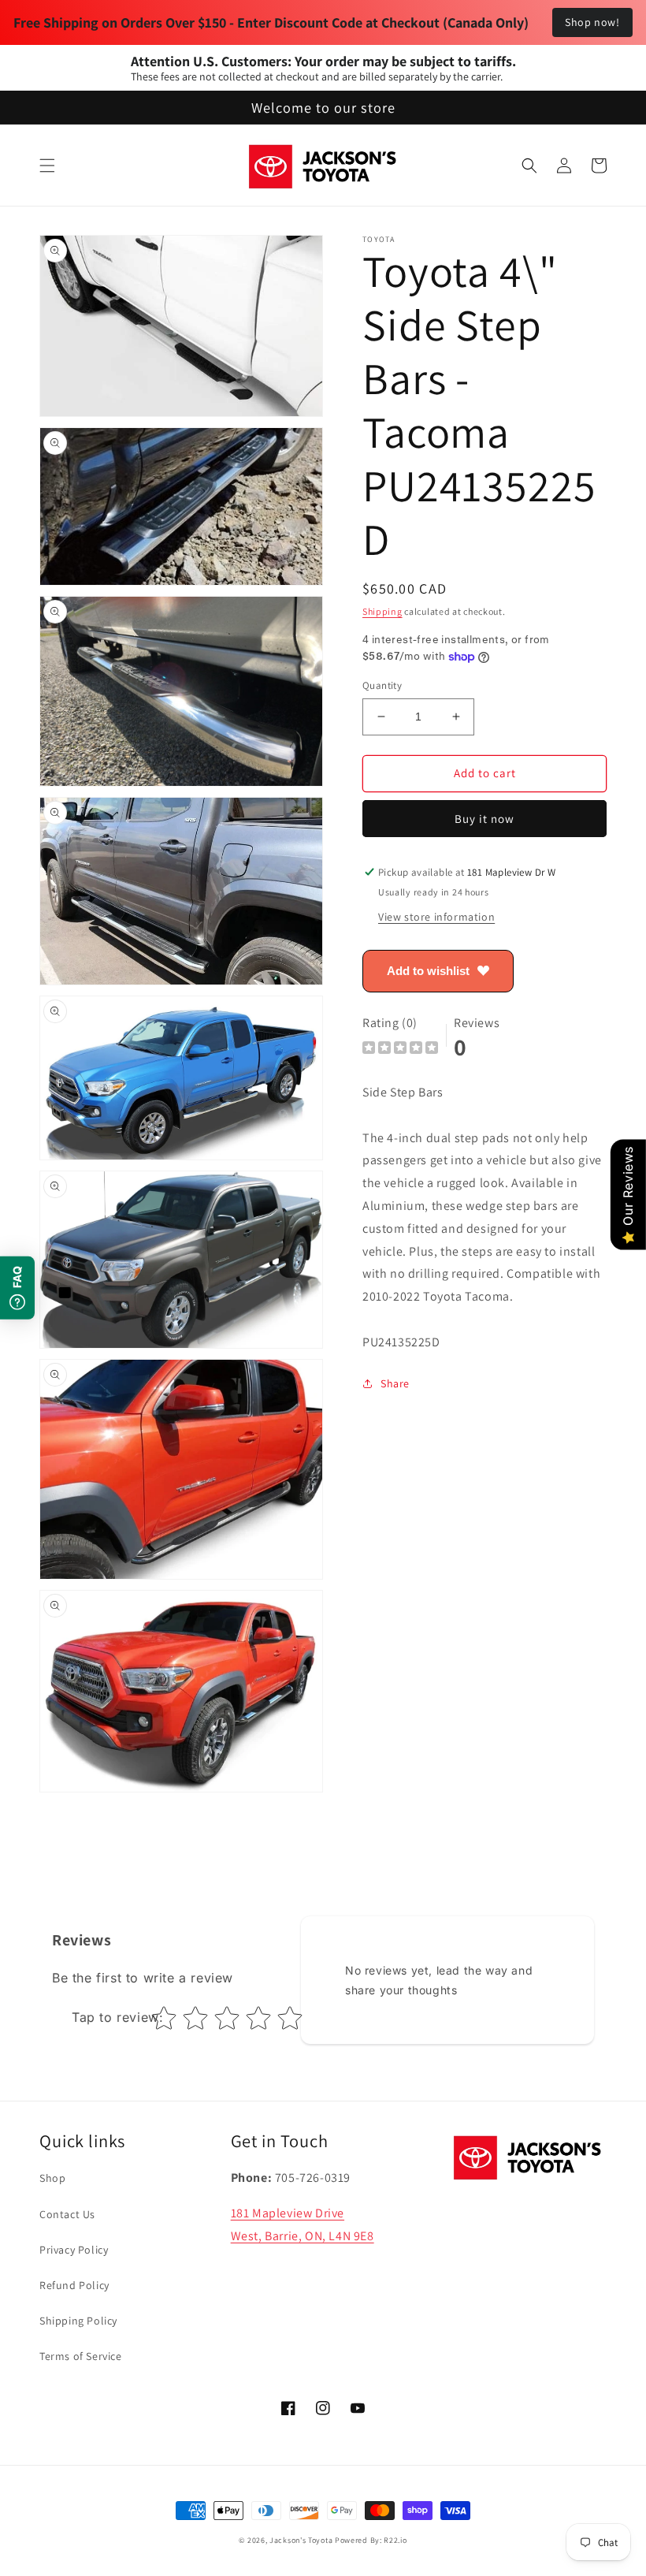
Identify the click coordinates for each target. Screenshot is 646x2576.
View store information (436, 917)
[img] (400, 1050)
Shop (52, 2178)
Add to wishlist (428, 971)
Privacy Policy (74, 2250)
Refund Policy (74, 2285)
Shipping (382, 611)
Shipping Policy (78, 2321)
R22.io (395, 2540)
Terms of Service (81, 2356)
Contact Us (67, 2214)
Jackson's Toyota (301, 2540)
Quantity (382, 685)
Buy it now (484, 819)
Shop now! (592, 22)
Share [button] (395, 1383)
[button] (47, 166)
